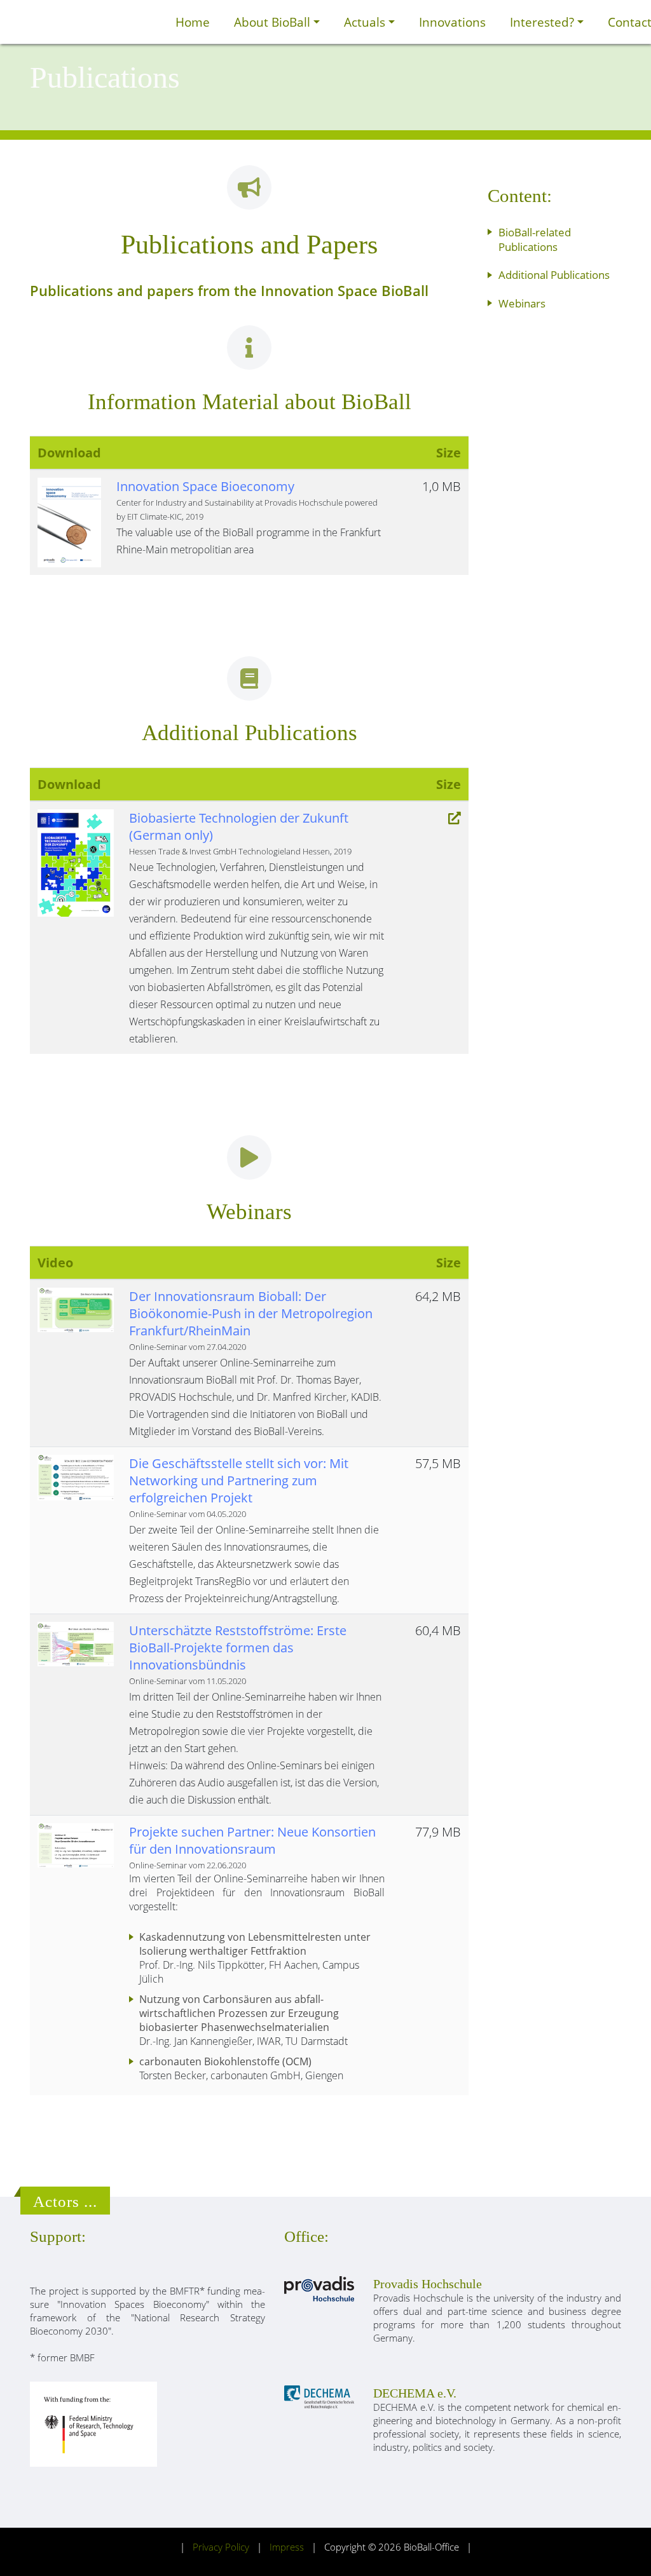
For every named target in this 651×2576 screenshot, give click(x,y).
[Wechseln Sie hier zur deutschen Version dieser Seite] (149, 22)
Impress (287, 2547)
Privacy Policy (221, 2547)
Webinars (522, 303)
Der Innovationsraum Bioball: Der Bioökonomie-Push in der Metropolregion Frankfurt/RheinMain (251, 1313)
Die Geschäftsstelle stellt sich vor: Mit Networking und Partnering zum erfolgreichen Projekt (239, 1480)
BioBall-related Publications (535, 239)
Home (193, 22)
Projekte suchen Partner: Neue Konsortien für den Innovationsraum (252, 1840)
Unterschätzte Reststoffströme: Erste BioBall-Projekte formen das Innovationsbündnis (238, 1648)
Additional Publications (554, 275)
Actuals (366, 22)
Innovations (452, 22)
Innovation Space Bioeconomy (205, 486)
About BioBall (274, 22)
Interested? (544, 22)
